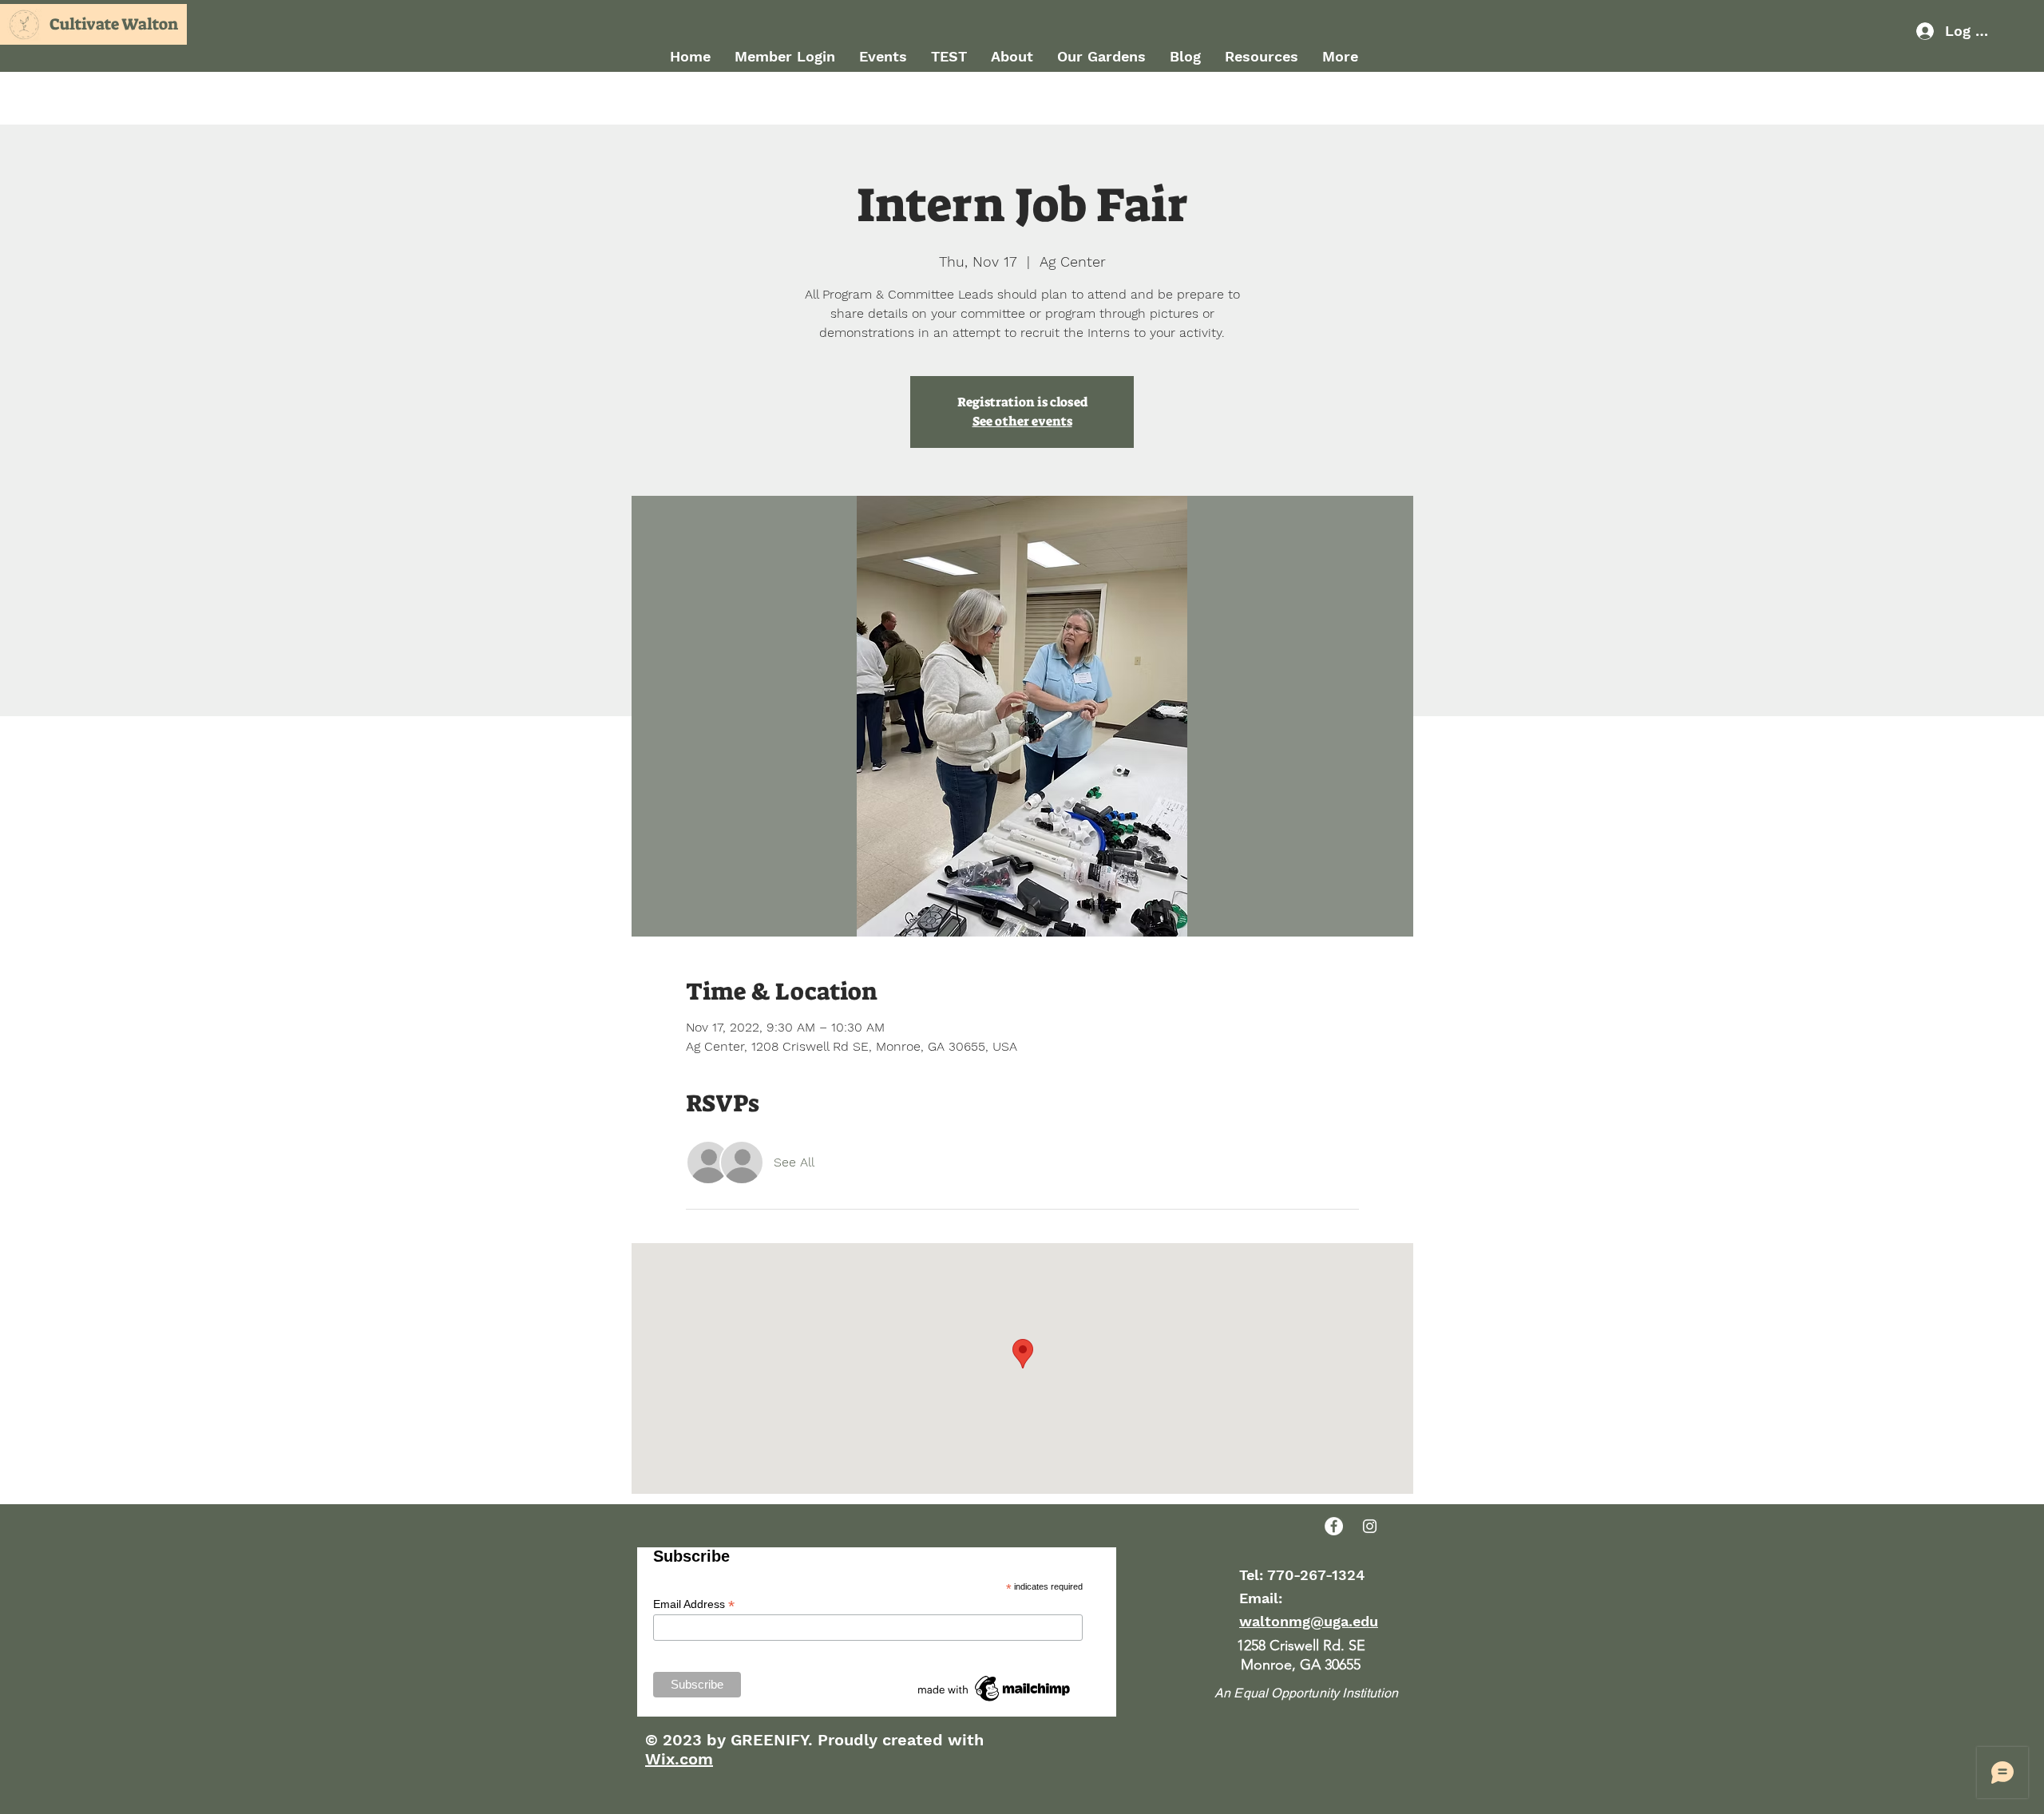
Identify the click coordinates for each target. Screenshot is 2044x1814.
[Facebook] (1334, 1526)
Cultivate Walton (114, 24)
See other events (1022, 421)
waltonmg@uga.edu (1309, 1621)
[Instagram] (1370, 1526)
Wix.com (679, 1759)
